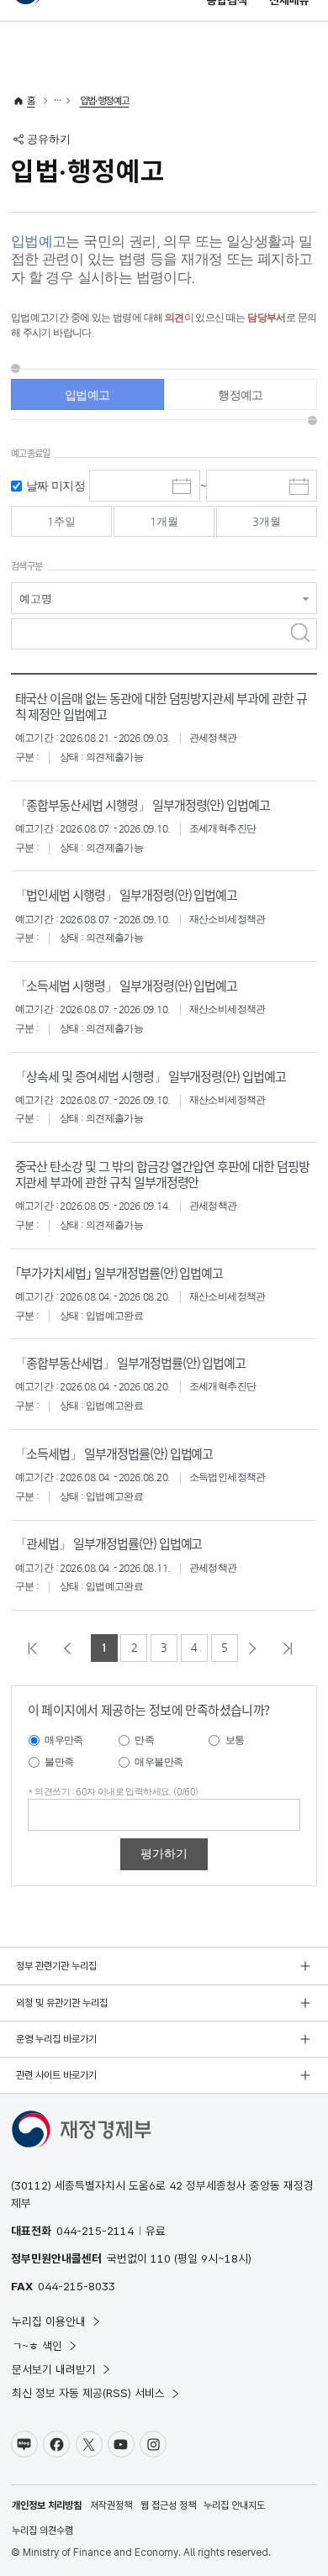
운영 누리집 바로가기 (56, 2039)
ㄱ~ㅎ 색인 (37, 2346)
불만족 (59, 1762)
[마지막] (292, 1648)
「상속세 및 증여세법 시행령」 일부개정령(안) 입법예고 (151, 1076)
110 (161, 2258)
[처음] (37, 1648)
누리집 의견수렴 (42, 2531)
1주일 (61, 521)
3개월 (267, 521)
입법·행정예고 (105, 101)
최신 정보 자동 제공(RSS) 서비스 (88, 2393)
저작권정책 (111, 2505)
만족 (144, 1740)
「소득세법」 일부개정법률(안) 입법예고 (114, 1453)
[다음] (257, 1648)
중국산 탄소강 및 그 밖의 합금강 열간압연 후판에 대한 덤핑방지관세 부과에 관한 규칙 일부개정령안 (162, 1174)
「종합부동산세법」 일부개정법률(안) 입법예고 (131, 1362)
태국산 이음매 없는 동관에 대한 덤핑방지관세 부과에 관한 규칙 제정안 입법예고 (161, 706)
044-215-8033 (77, 2286)
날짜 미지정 (56, 486)
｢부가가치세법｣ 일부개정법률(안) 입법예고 (119, 1272)
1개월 (164, 521)
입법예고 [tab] (87, 395)
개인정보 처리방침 (47, 2505)
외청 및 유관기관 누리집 (62, 2003)
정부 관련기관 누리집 (56, 1966)
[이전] (71, 1648)
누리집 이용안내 (49, 2321)
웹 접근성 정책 (168, 2505)
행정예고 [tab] (241, 395)
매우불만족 (159, 1762)
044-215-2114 (95, 2231)
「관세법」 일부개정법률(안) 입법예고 (109, 1543)
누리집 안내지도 (234, 2505)
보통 (235, 1740)
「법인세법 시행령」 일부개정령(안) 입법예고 (127, 894)
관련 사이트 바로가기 (56, 2075)
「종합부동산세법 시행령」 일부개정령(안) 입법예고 (143, 804)
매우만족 (64, 1740)
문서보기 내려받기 (54, 2369)
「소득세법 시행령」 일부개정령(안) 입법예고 (127, 985)
